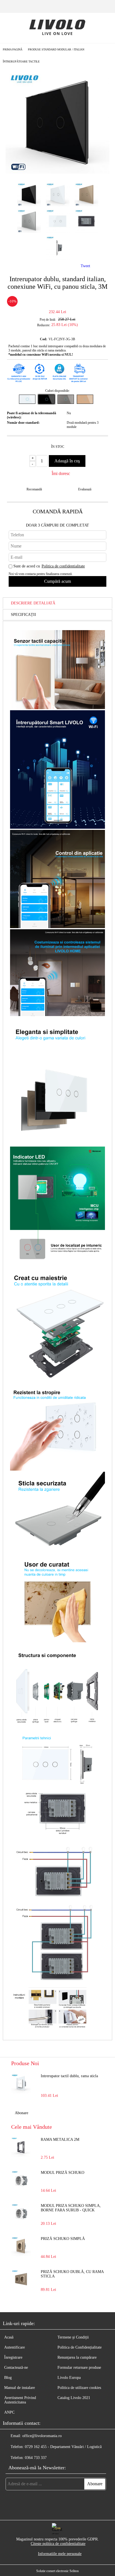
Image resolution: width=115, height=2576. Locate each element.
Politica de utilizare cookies (79, 2388)
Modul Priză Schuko (63, 2173)
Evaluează (85, 489)
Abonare (21, 2113)
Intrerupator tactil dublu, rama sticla (69, 2076)
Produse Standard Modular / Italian (56, 49)
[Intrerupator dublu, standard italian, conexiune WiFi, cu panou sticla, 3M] (57, 173)
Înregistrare (13, 2357)
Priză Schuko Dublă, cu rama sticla (72, 2274)
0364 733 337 (36, 2458)
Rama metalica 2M (60, 2140)
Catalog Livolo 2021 (74, 2398)
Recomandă (34, 489)
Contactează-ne (16, 2367)
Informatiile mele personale (60, 2554)
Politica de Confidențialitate (80, 2347)
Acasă (9, 2337)
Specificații (23, 615)
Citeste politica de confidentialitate (58, 2544)
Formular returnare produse (79, 2367)
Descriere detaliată (33, 603)
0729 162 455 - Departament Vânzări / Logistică (63, 2447)
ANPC (9, 2412)
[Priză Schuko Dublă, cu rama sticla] (21, 2279)
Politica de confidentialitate (63, 566)
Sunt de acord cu (49, 566)
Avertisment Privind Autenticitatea (20, 2400)
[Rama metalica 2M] (21, 2147)
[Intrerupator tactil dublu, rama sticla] (21, 2084)
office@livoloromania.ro (42, 2436)
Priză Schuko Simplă (63, 2239)
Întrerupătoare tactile (21, 61)
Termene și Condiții (73, 2337)
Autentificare (15, 2347)
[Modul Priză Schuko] (21, 2180)
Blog (8, 2378)
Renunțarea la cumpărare (77, 2357)
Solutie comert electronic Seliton (57, 2571)
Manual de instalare (20, 2388)
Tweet (85, 266)
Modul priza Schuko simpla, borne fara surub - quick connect (71, 2208)
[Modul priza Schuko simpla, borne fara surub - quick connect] (21, 2213)
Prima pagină (13, 49)
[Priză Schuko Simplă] (21, 2246)
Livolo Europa (69, 2378)
